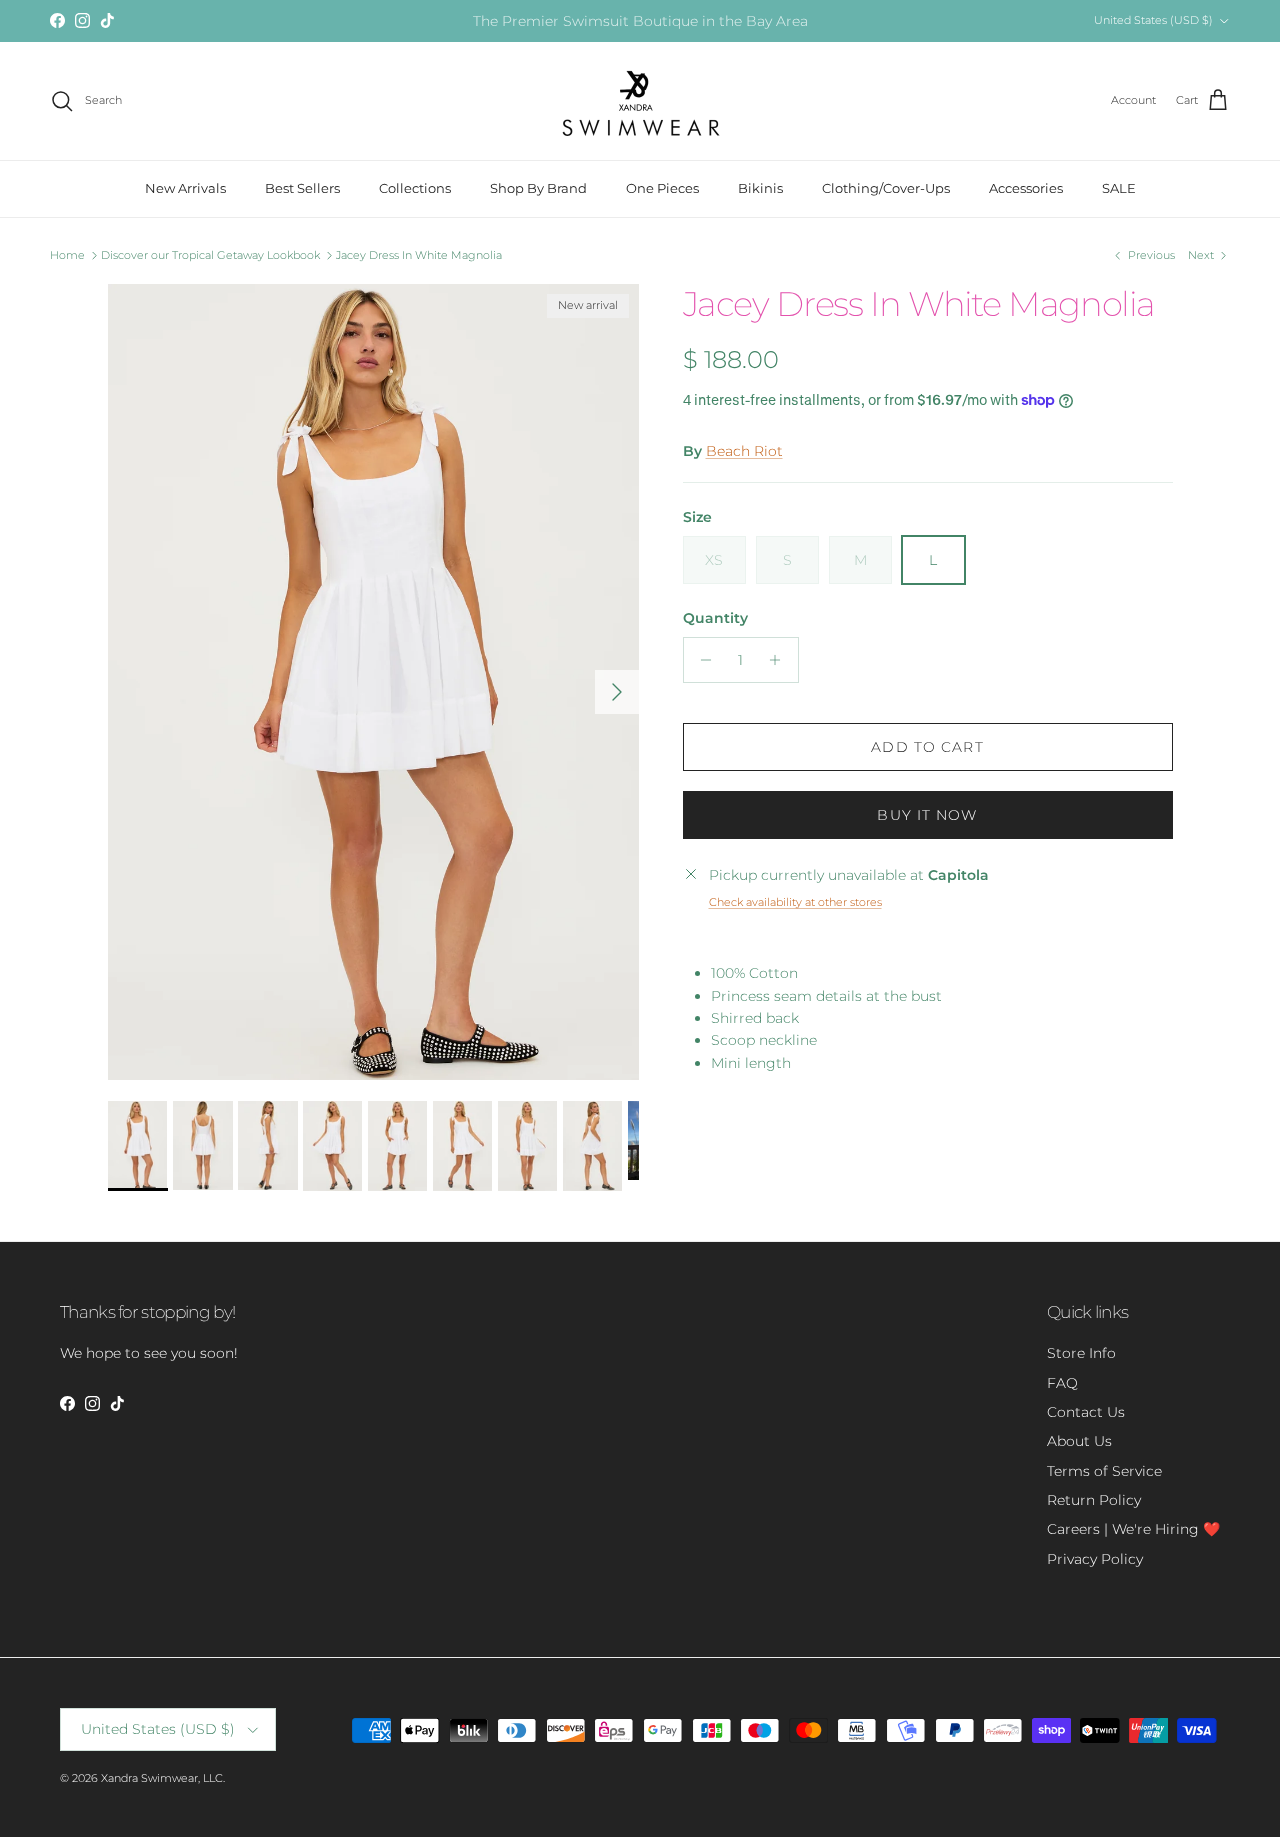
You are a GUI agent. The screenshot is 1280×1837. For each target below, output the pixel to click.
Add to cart (927, 747)
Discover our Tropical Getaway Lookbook (210, 255)
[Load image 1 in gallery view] (373, 682)
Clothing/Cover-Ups (886, 188)
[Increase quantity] (780, 660)
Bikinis (760, 188)
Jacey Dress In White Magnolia (419, 255)
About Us (1079, 1441)
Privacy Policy (1095, 1559)
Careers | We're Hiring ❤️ (1133, 1529)
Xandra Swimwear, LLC (162, 1778)
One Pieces (662, 188)
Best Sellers (302, 188)
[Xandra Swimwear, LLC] (640, 101)
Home (67, 255)
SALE (1119, 188)
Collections (415, 188)
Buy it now (927, 815)
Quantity (715, 618)
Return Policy (1094, 1500)
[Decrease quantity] (701, 660)
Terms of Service (1104, 1471)
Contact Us (1086, 1412)
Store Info (1081, 1353)
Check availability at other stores (795, 902)
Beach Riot (744, 451)
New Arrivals (185, 188)
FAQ (1062, 1383)
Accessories (1026, 188)
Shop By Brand (538, 188)
